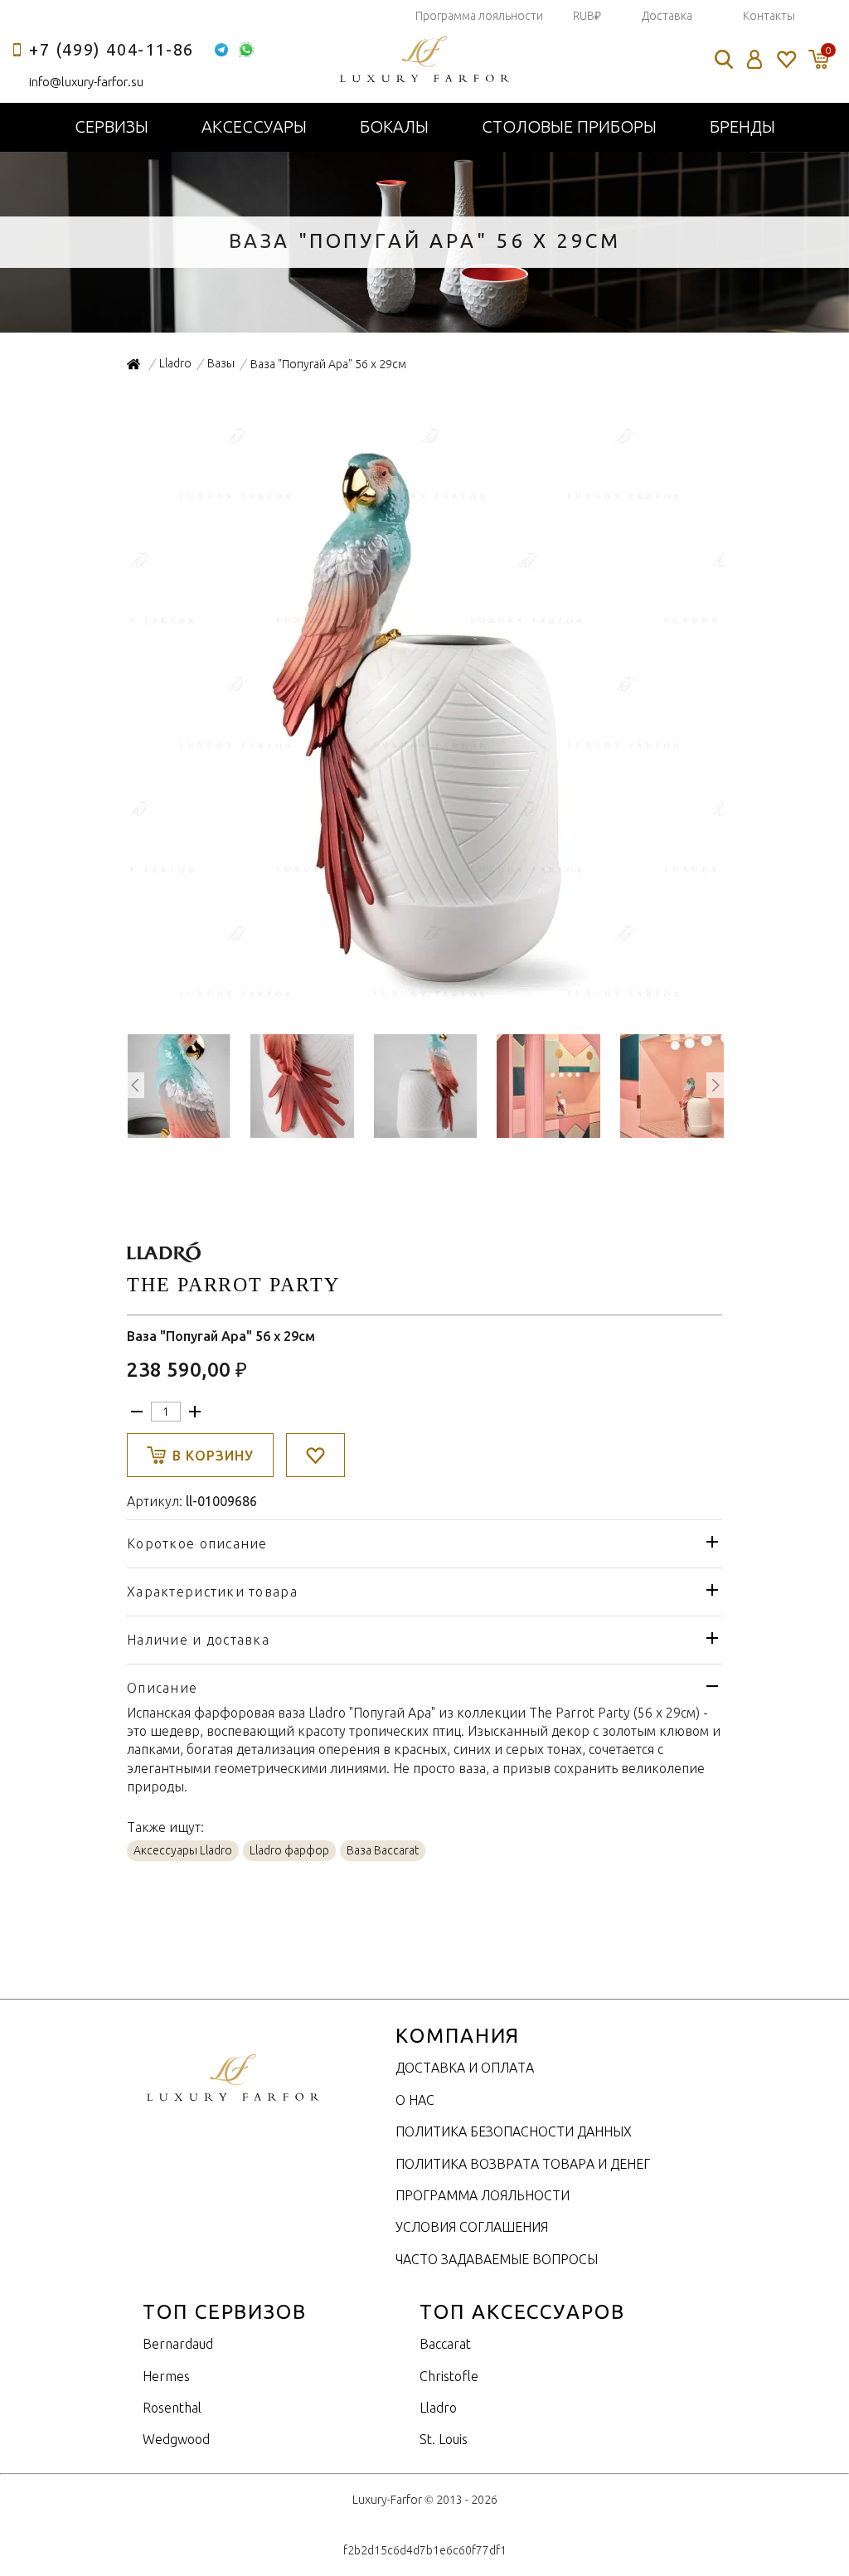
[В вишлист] (315, 1455)
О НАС (415, 2100)
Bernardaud (178, 2344)
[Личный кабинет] (755, 59)
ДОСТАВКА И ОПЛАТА (465, 2068)
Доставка (667, 16)
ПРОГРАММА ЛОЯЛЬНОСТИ (483, 2195)
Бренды (742, 126)
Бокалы (394, 126)
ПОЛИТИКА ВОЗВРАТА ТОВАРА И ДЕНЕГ (523, 2164)
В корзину (213, 1456)
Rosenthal (172, 2408)
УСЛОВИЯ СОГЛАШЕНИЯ (472, 2227)
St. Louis (444, 2439)
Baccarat (445, 2344)
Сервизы (112, 126)
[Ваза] (425, 1005)
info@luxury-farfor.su (86, 82)
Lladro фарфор (289, 1850)
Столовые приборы (569, 126)
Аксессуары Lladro (183, 1850)
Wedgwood (176, 2439)
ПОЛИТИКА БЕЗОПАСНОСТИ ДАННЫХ (514, 2131)
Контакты (769, 16)
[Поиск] (724, 59)
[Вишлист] (786, 59)
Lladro (438, 2408)
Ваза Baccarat (383, 1850)
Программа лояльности (479, 16)
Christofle (449, 2376)
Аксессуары (254, 126)
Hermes (166, 2376)
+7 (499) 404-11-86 (112, 49)
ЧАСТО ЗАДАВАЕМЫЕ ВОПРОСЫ (497, 2259)
